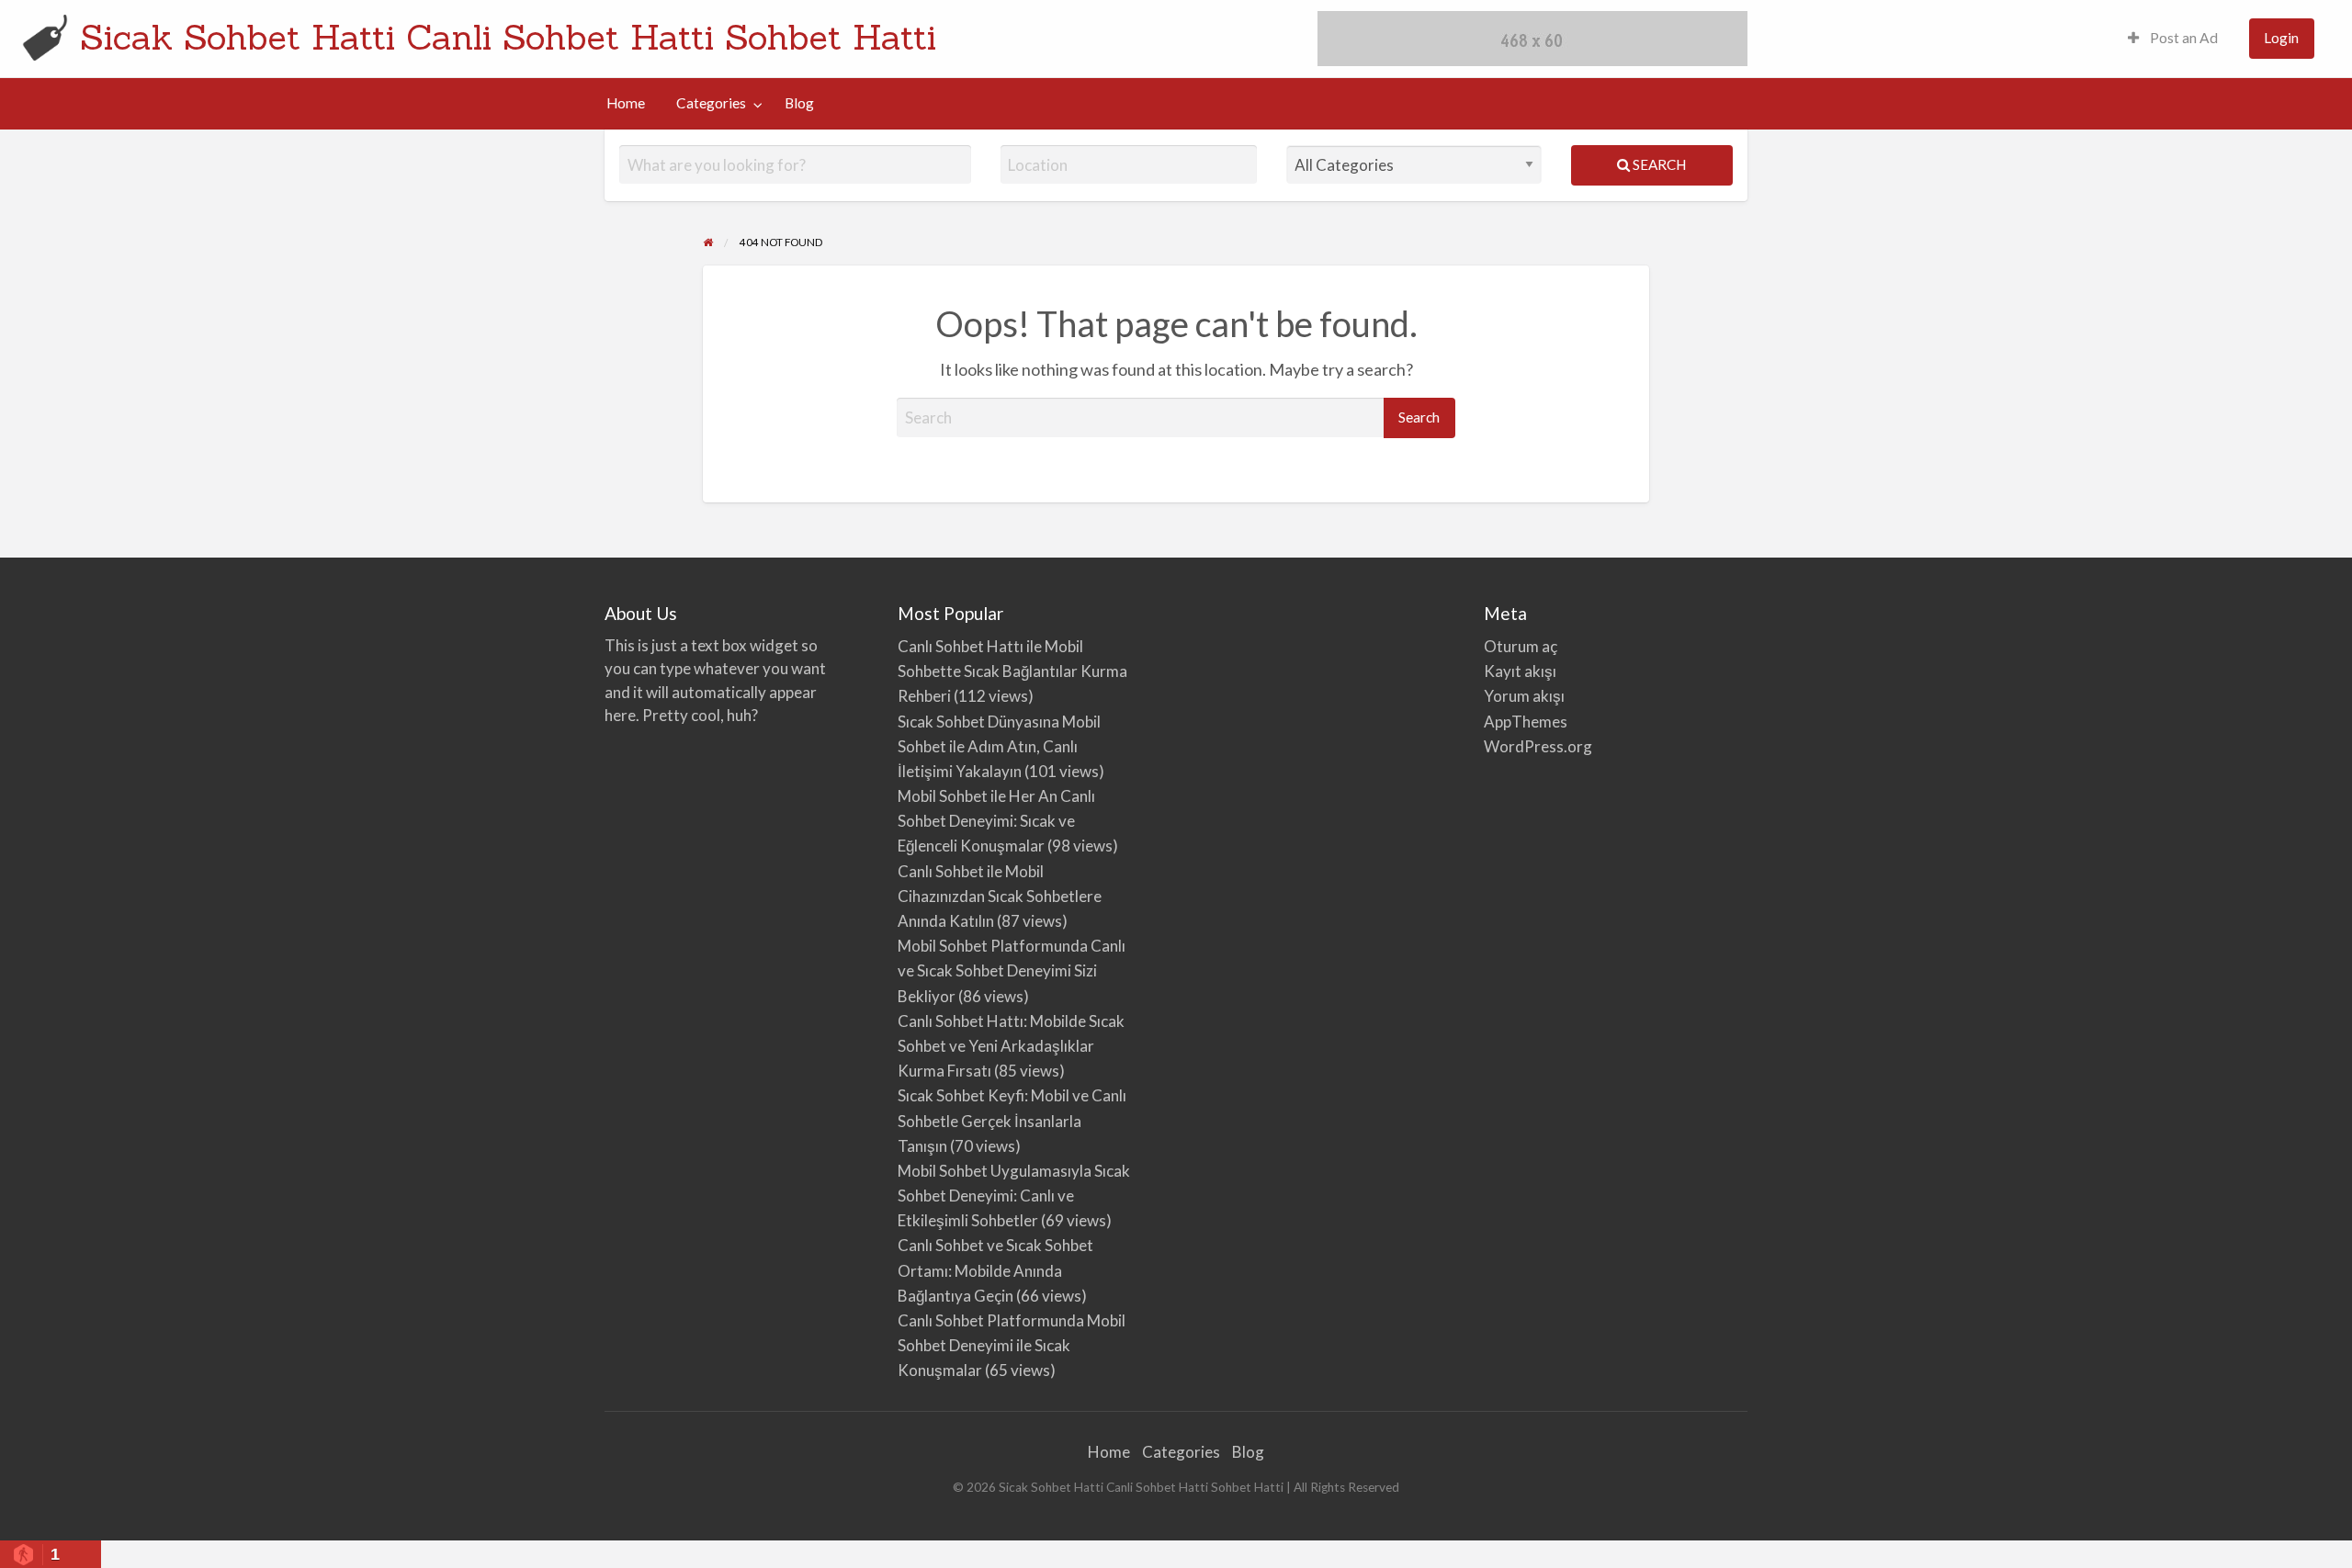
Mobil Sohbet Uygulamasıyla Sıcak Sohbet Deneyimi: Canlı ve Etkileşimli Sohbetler (1014, 1196)
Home (626, 103)
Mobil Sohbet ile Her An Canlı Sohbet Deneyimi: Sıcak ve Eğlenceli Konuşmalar (996, 821)
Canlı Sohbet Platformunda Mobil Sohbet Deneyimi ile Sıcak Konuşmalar (1012, 1345)
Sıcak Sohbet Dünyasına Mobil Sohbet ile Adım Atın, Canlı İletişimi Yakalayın (999, 746)
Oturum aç (1521, 646)
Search (1658, 164)
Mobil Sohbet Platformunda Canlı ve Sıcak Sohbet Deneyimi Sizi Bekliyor (1012, 970)
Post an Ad (2182, 38)
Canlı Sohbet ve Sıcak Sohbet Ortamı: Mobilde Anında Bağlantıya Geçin (995, 1270)
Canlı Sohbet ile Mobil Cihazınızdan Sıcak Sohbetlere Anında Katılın (1000, 896)
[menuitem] (2173, 39)
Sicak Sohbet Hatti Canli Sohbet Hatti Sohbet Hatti (508, 37)
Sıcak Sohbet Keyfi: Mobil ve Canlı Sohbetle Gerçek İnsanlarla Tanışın (1012, 1120)
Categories (711, 103)
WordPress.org (1538, 746)
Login (2281, 38)
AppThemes (1526, 722)
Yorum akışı (1524, 696)
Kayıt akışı (1520, 671)
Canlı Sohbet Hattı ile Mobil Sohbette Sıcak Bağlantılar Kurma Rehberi (1012, 671)
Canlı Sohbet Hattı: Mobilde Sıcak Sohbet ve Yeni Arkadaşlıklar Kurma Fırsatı (1011, 1046)
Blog (799, 103)
